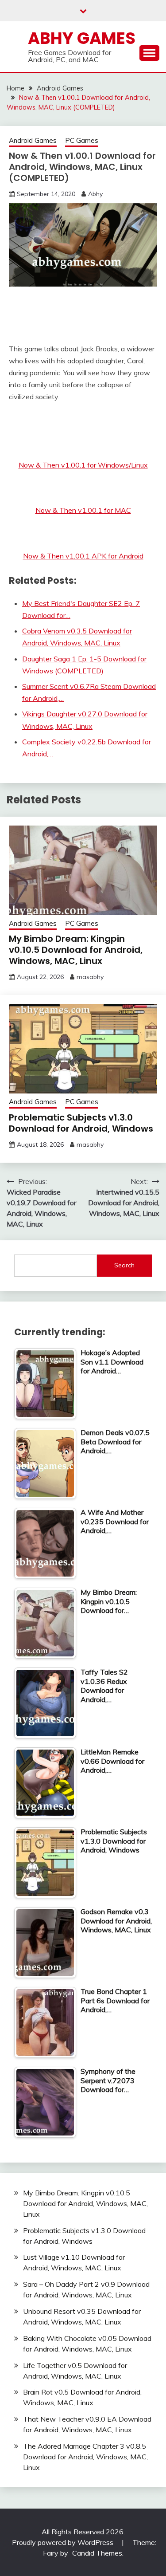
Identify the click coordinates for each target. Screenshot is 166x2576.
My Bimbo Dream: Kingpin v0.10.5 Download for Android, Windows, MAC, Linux (76, 950)
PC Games (82, 140)
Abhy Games (82, 38)
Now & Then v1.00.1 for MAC (83, 510)
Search (124, 1265)
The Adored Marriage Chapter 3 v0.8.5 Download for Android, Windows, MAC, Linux (85, 2457)
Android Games (33, 140)
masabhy (90, 977)
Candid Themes (97, 2553)
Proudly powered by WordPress (64, 2542)
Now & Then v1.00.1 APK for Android (83, 556)
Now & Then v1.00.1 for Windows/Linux (83, 465)
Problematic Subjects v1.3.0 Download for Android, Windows (81, 1123)
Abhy (95, 194)
